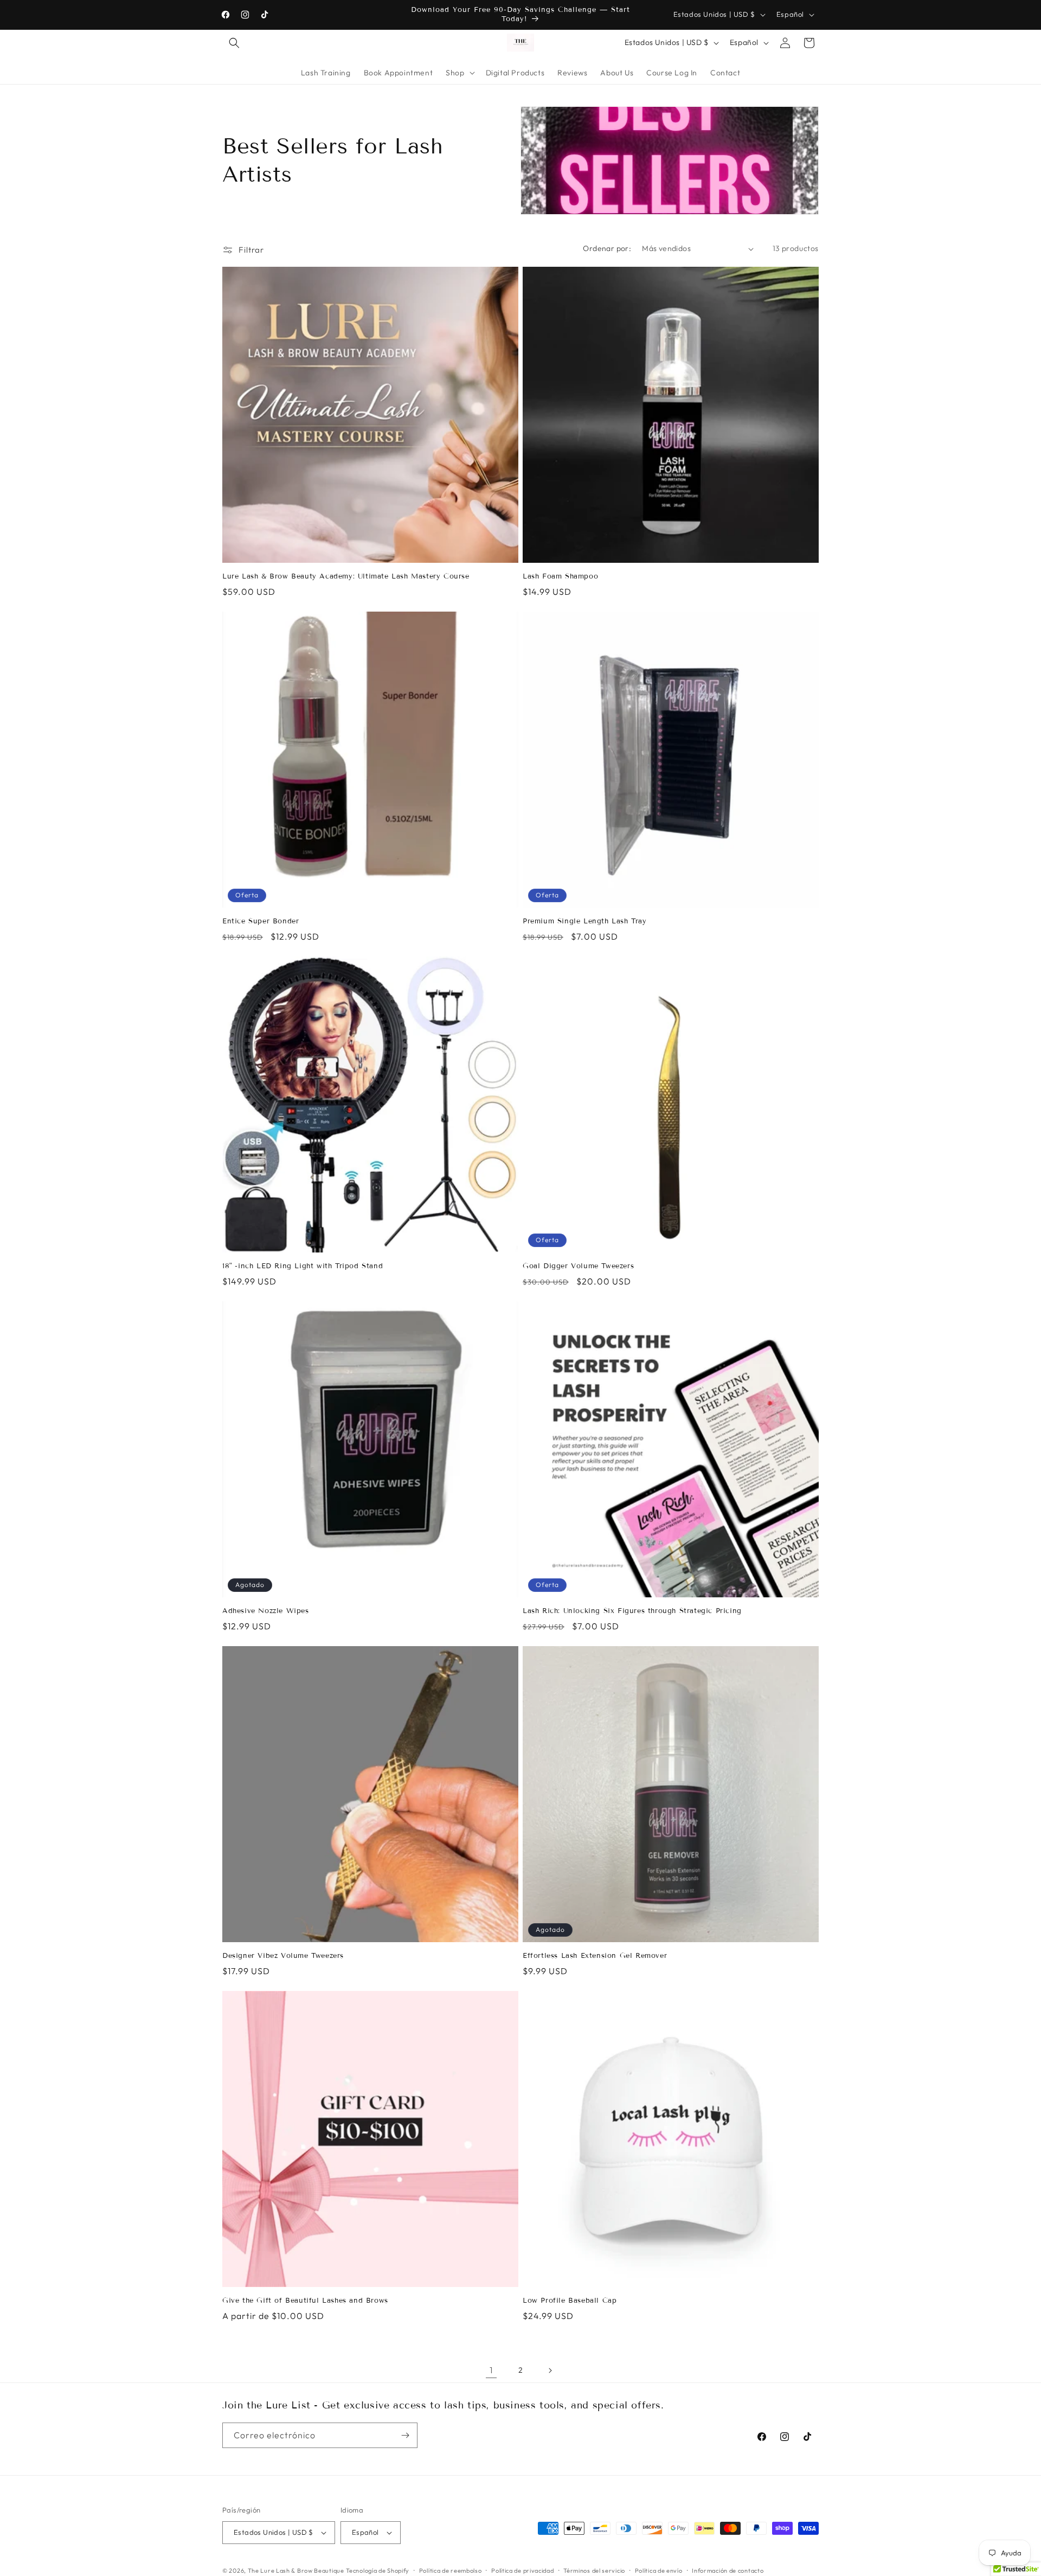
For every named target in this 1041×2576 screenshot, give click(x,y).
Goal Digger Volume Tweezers (578, 1266)
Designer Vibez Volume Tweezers (283, 1956)
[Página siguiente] (550, 2371)
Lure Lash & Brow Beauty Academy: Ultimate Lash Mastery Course (346, 576)
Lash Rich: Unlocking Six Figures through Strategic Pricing (632, 1611)
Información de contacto (728, 2571)
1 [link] (491, 2370)
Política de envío (659, 2571)
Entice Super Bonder (261, 921)
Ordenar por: (607, 248)
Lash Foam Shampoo (560, 576)
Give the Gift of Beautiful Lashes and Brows (305, 2301)
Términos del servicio (594, 2571)
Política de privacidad (522, 2571)
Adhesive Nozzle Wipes (266, 1611)
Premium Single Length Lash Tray (585, 921)
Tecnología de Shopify (378, 2571)
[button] (234, 43)
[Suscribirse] (405, 2435)
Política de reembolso (451, 2571)
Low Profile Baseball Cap (570, 2301)
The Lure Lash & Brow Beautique (296, 2571)
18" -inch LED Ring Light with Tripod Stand (303, 1266)
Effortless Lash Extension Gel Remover (595, 1956)
